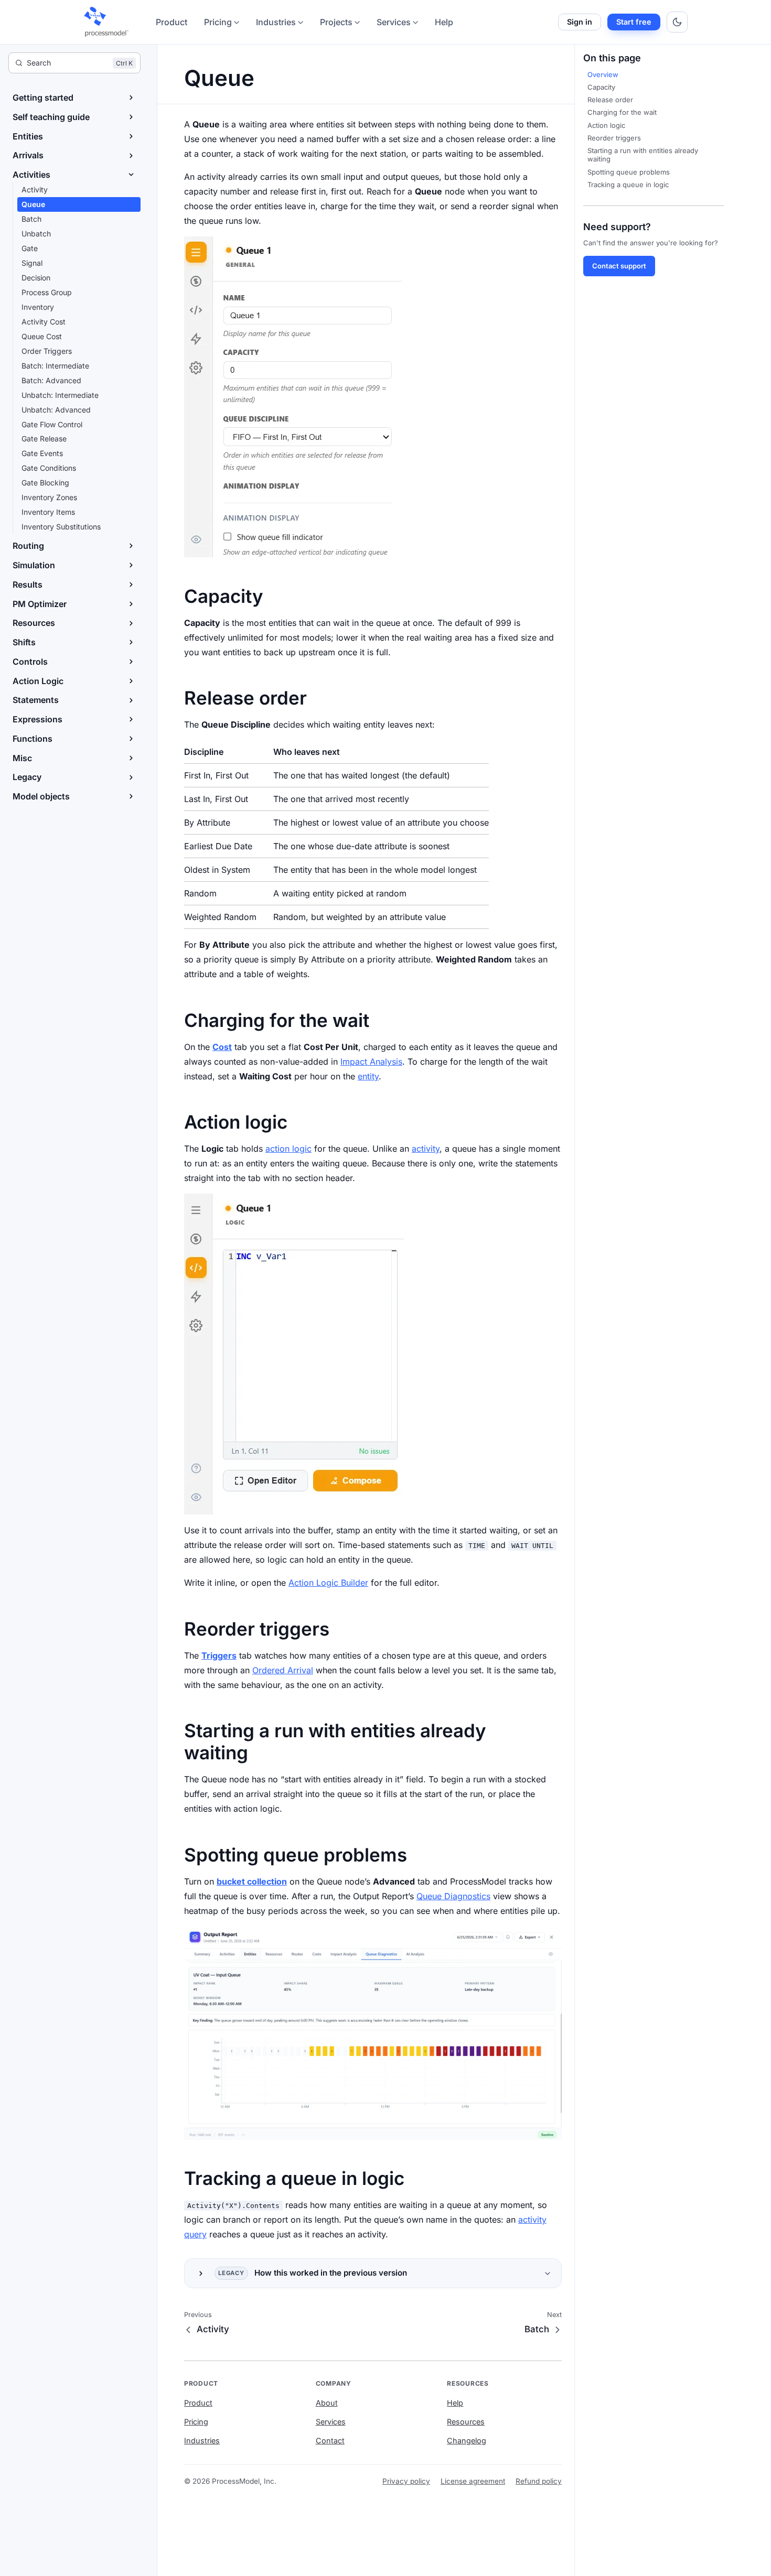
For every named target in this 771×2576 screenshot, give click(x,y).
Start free (634, 22)
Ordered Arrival (283, 1670)
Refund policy (539, 2481)
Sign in (580, 22)
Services (394, 22)
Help (444, 22)
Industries (276, 22)
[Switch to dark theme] (677, 22)
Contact (330, 2440)
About (327, 2403)
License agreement (473, 2481)
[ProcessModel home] (107, 22)
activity (426, 1149)
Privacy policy (406, 2481)
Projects (336, 22)
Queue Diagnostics (453, 1896)
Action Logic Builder (328, 1583)
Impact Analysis (371, 1062)
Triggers (219, 1655)
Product (172, 22)
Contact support (619, 266)
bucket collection (252, 1881)
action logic (288, 1149)
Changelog (467, 2440)
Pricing (218, 22)
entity (368, 1076)
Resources (466, 2422)
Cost (222, 1047)
